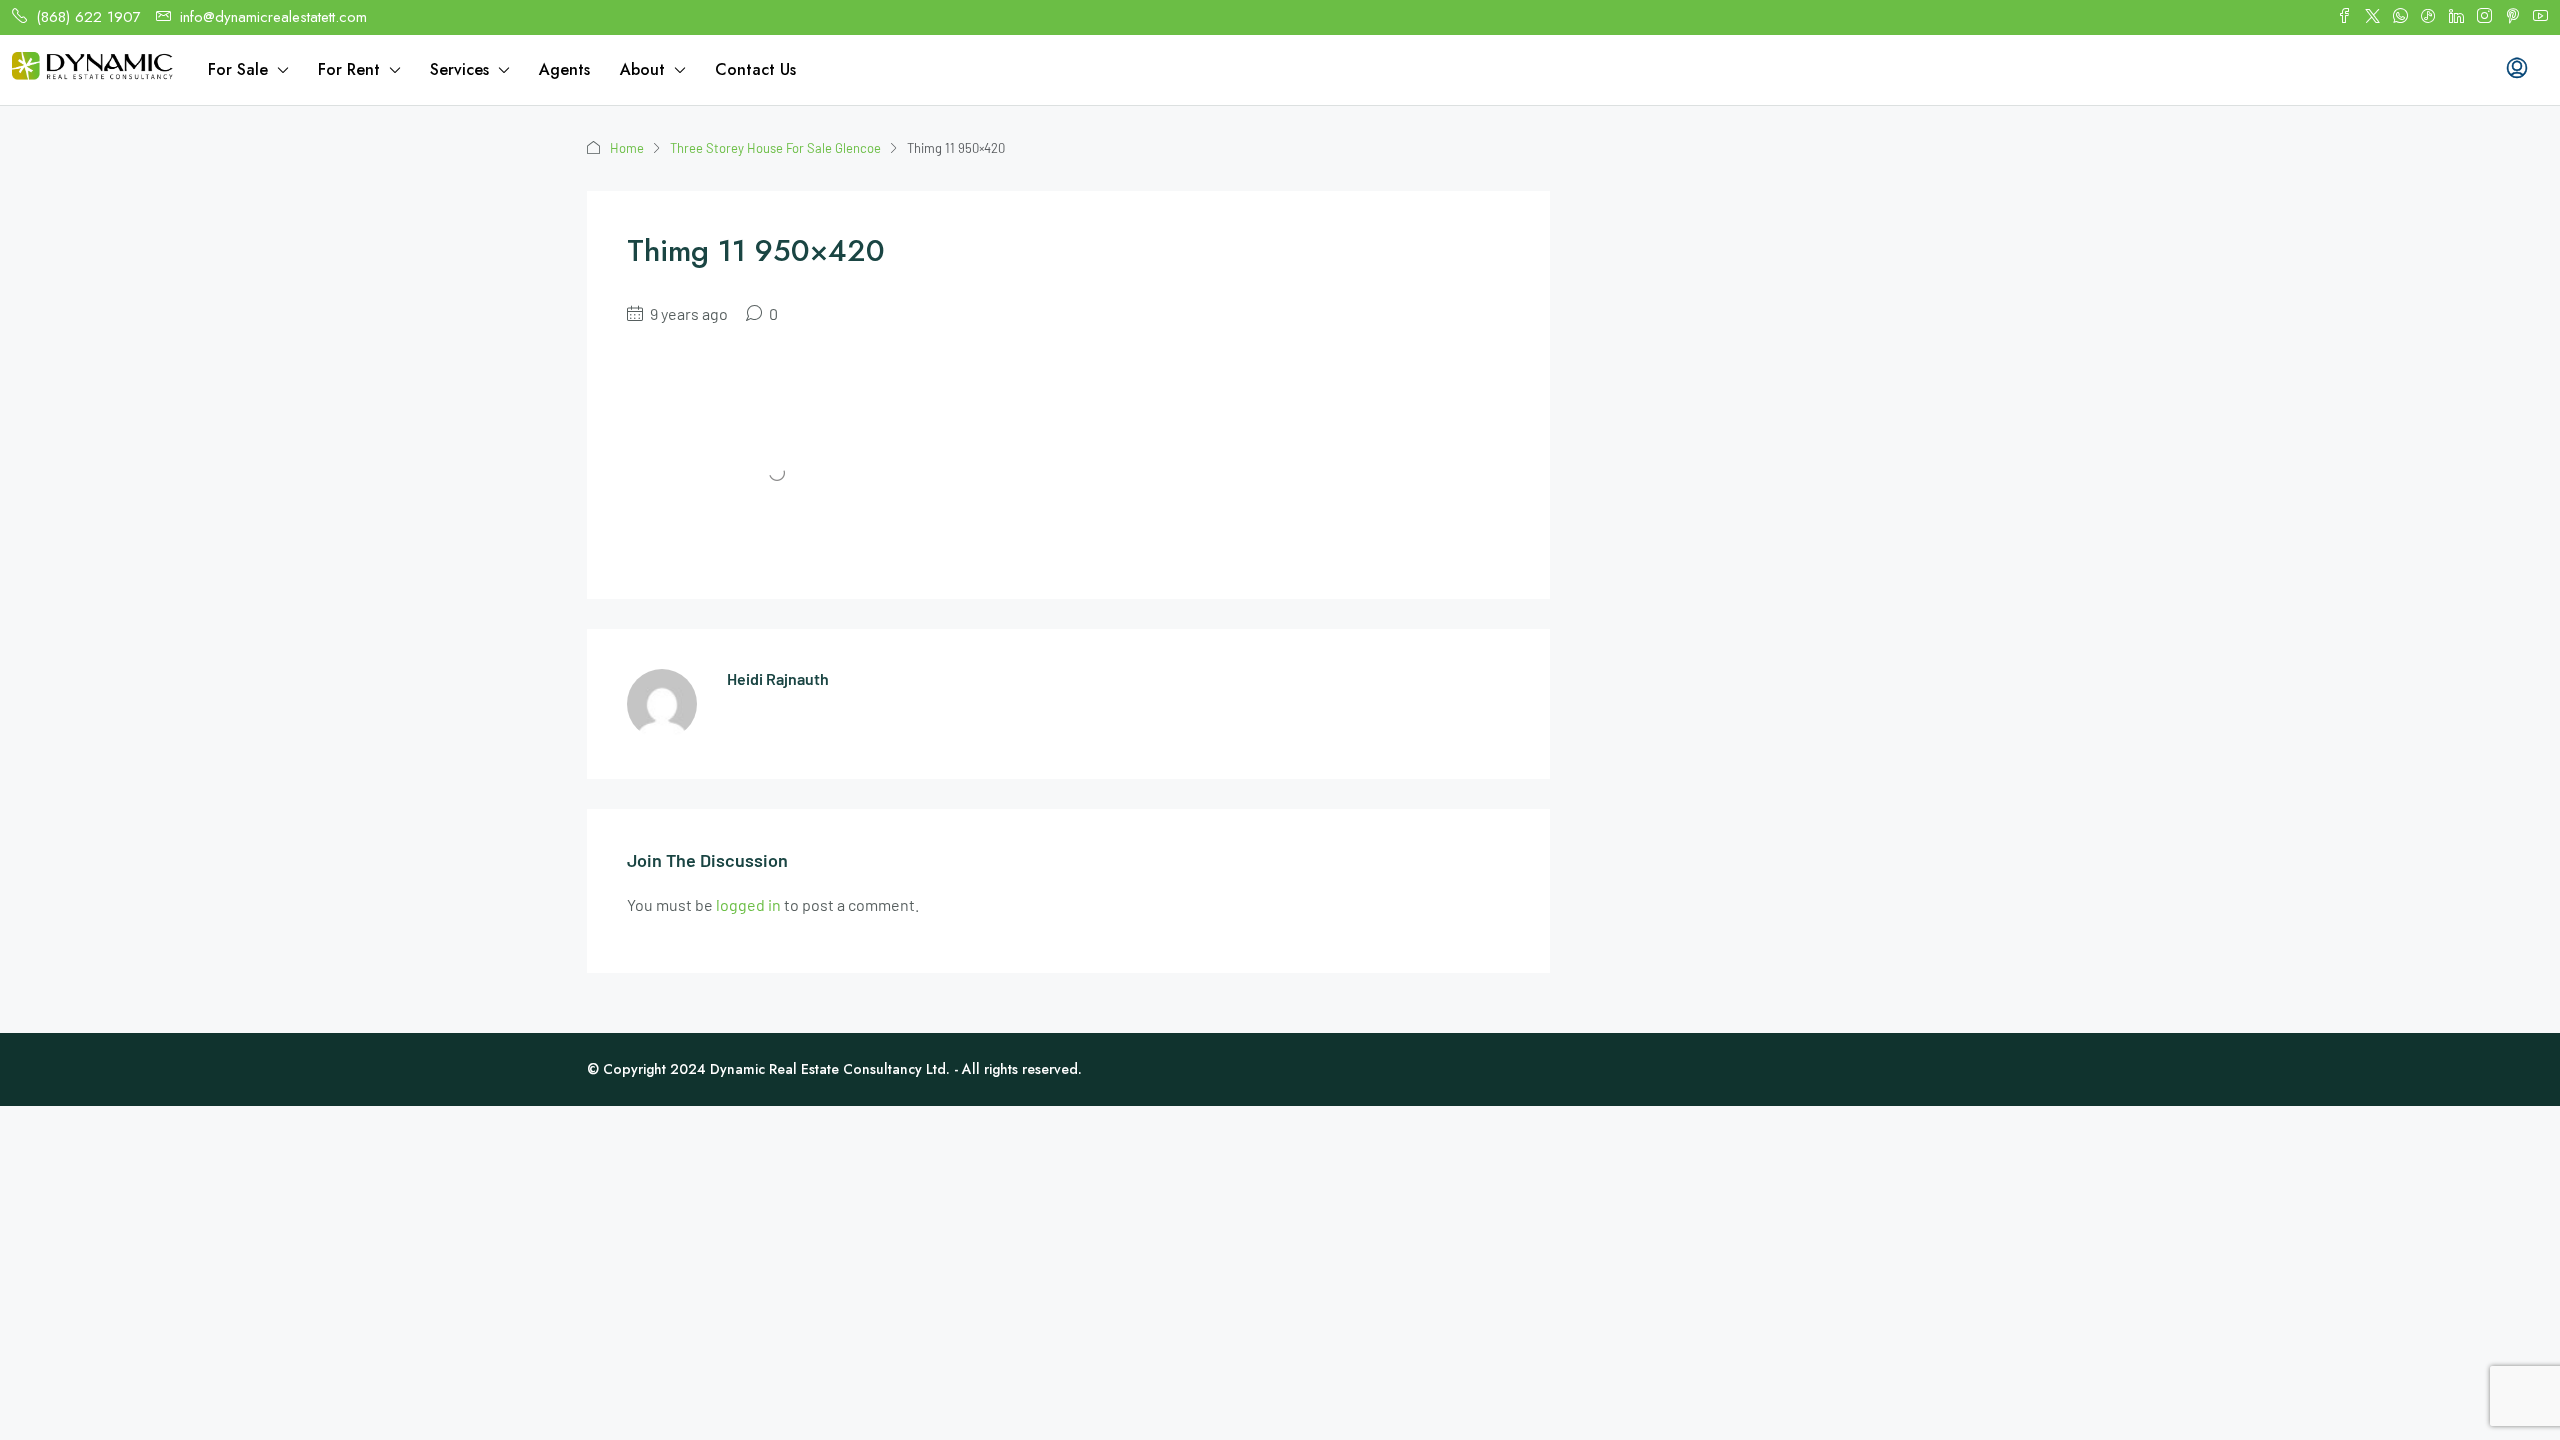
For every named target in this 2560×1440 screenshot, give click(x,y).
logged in (748, 904)
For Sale (238, 69)
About (642, 69)
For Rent (349, 69)
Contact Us (755, 69)
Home (627, 148)
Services (459, 69)
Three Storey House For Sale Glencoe (775, 148)
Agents (564, 69)
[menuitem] (2517, 70)
